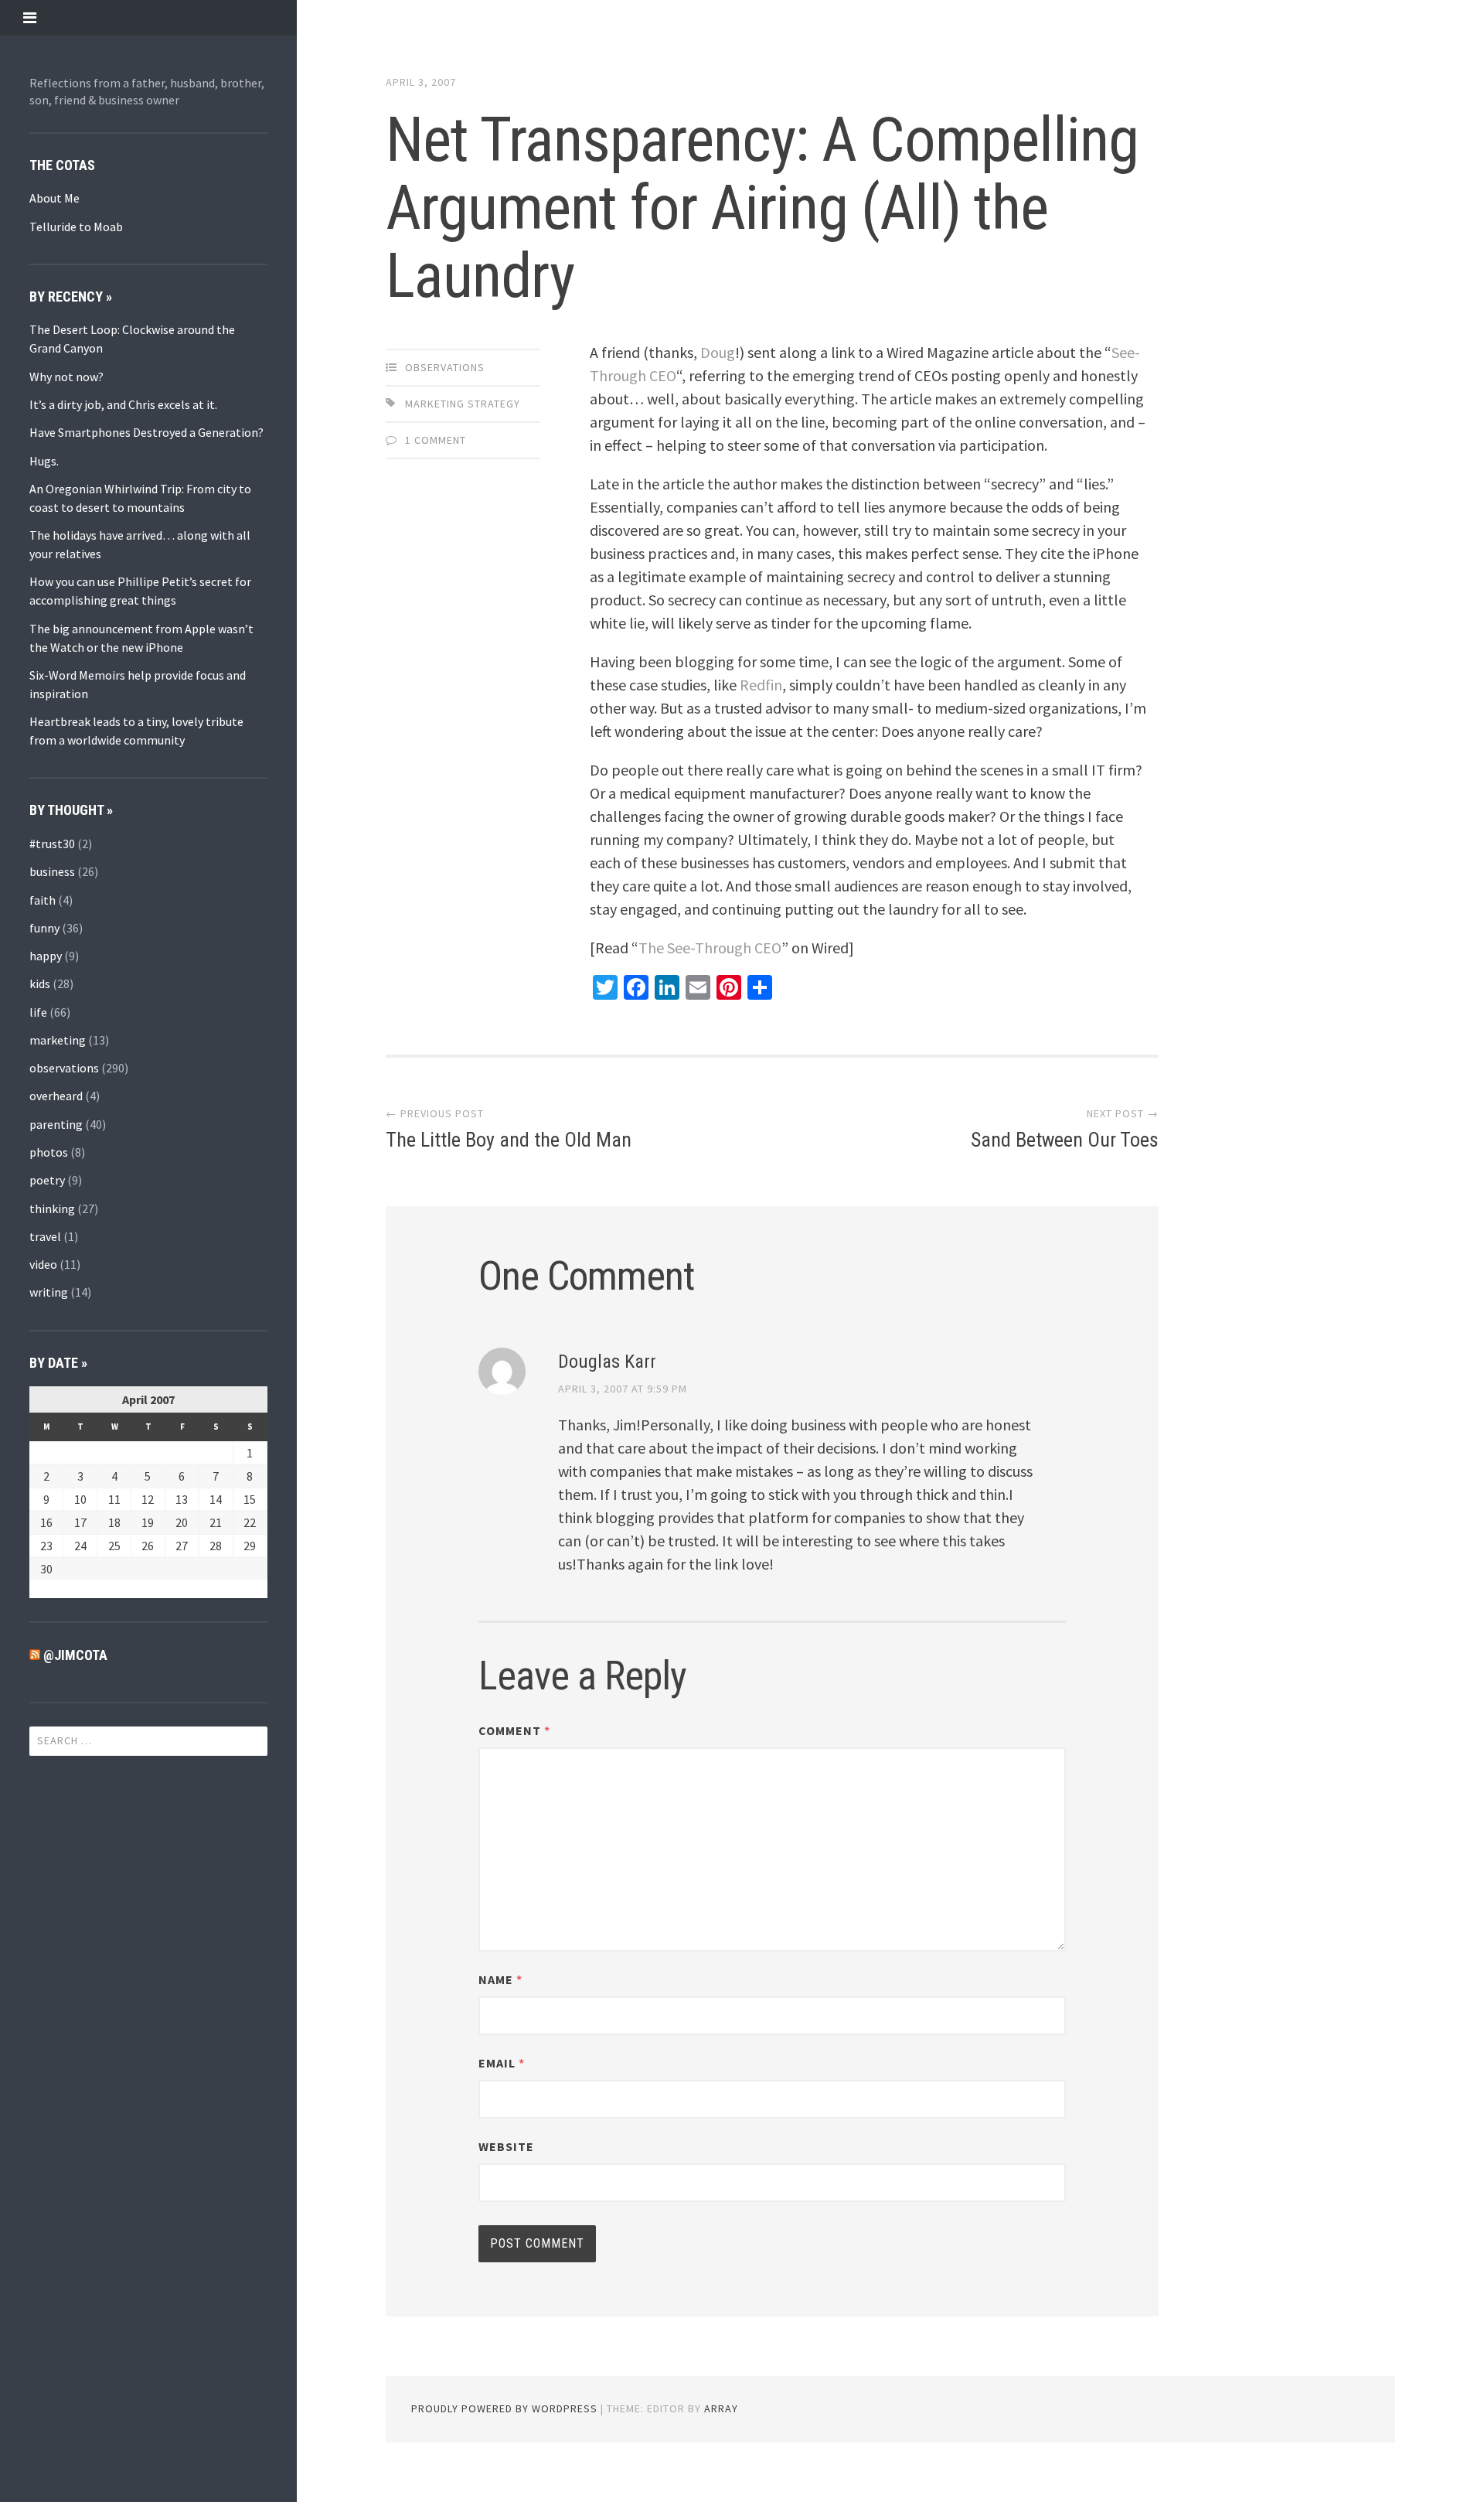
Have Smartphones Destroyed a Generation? (146, 432)
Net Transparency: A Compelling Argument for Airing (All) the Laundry (762, 208)
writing (49, 1292)
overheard (56, 1096)
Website (506, 2146)
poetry (47, 1180)
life (38, 1012)
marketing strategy (463, 404)
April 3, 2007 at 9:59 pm (623, 1389)
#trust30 (52, 844)
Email (502, 2063)
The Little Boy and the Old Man (509, 1140)
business (52, 871)
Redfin (761, 685)
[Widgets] (30, 17)
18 (114, 1522)
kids (40, 983)
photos (49, 1152)
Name (500, 1979)
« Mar (43, 1589)
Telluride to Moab (76, 227)
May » (78, 1589)
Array (721, 2408)
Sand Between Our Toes (1065, 1140)
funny (44, 928)
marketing (58, 1040)
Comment (514, 1730)
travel (45, 1236)
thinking (52, 1208)
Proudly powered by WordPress (504, 2408)
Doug (718, 352)
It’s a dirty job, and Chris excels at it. (123, 404)
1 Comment (436, 440)
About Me (54, 198)
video (43, 1264)
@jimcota (75, 1655)
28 (216, 1546)
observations (64, 1068)
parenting (56, 1124)
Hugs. (44, 461)
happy (46, 956)
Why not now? (66, 377)
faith (43, 900)
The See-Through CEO (710, 948)
